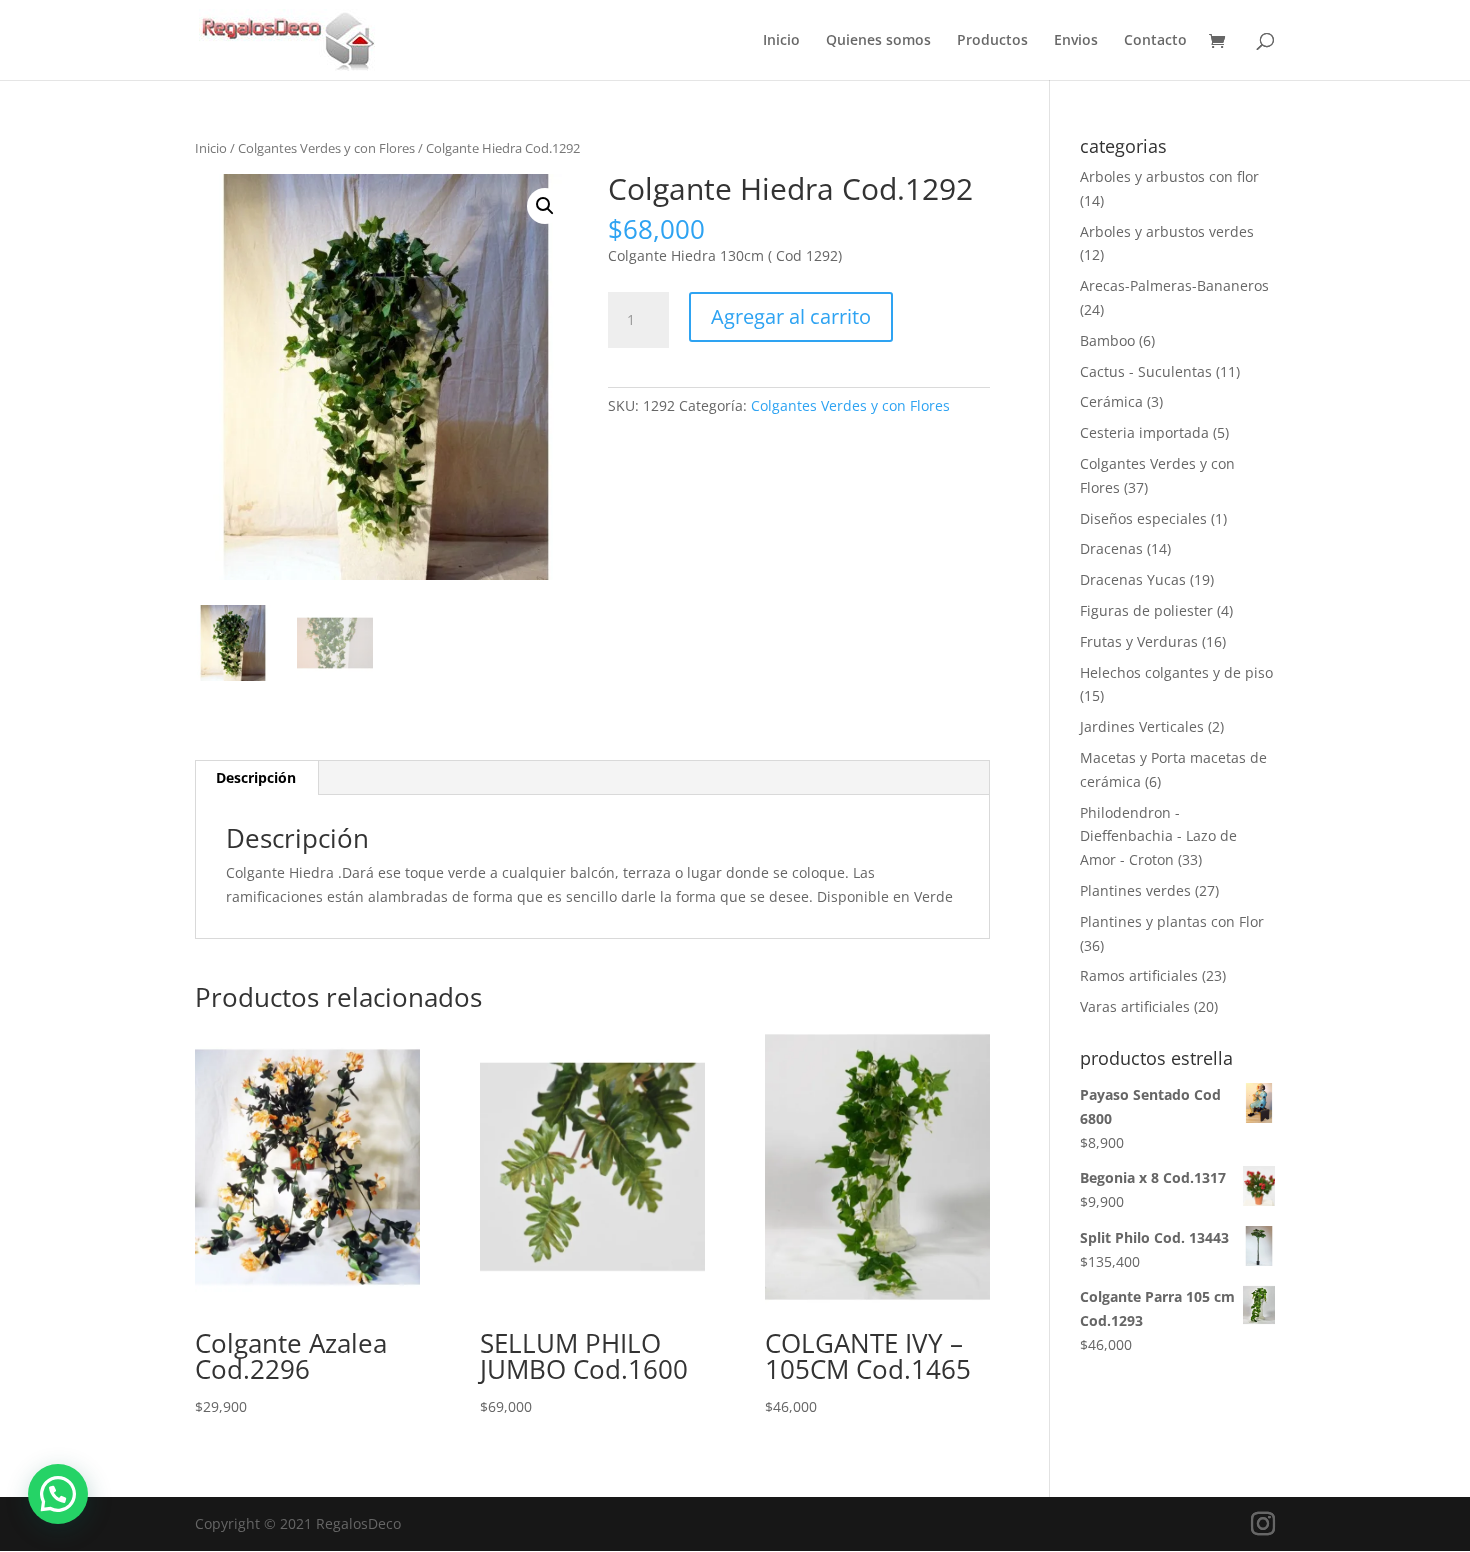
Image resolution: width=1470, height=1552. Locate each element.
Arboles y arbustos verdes (1167, 231)
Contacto (1155, 41)
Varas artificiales (1135, 1006)
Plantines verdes (1135, 890)
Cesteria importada (1144, 432)
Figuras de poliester (1146, 610)
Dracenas (1111, 548)
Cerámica (1111, 401)
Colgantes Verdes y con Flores (326, 148)
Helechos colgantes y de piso (1176, 672)
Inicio (781, 41)
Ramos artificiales (1139, 975)
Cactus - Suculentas (1146, 371)
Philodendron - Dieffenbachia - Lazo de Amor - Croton (1158, 836)
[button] (545, 206)
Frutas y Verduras (1139, 641)
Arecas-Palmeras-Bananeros (1174, 285)
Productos (992, 41)
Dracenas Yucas (1133, 579)
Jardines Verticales (1142, 726)
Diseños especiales (1143, 518)
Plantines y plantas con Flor (1172, 921)
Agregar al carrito (791, 316)
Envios (1076, 41)
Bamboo (1107, 340)
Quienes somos (878, 41)
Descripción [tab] (256, 777)
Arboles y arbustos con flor (1169, 176)
